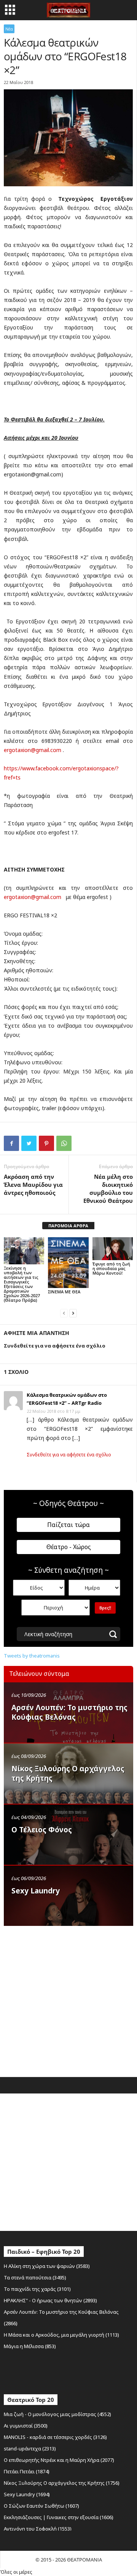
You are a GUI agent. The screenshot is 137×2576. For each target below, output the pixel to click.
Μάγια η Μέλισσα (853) (30, 2346)
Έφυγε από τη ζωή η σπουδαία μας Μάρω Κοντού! (111, 1268)
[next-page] (73, 1313)
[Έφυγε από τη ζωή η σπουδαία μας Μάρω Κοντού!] (113, 1249)
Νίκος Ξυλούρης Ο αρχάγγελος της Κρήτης (68, 1773)
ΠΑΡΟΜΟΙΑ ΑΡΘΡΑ (68, 1226)
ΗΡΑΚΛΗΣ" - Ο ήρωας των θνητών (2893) (50, 2300)
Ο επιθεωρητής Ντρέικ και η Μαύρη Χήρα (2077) (59, 2460)
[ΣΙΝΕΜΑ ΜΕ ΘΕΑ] (68, 1263)
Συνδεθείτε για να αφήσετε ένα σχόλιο (69, 1455)
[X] (29, 1143)
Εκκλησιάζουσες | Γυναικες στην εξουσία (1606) (59, 2517)
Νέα (9, 29)
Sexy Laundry (36, 1891)
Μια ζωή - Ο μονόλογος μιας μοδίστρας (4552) (57, 2414)
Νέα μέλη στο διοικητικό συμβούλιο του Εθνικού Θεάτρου (108, 1189)
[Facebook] (11, 1143)
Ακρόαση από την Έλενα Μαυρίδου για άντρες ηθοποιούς (33, 1185)
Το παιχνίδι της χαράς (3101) (37, 2289)
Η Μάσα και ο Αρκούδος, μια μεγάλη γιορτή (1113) (61, 2335)
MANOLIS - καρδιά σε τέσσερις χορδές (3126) (55, 2437)
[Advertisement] (68, 2000)
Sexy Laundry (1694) (27, 2494)
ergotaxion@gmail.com (33, 750)
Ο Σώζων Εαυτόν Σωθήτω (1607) (41, 2506)
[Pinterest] (46, 1143)
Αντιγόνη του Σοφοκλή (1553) (38, 2529)
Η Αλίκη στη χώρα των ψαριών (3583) (47, 2266)
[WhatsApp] (64, 1143)
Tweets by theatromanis (32, 1656)
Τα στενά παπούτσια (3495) (35, 2277)
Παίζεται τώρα (68, 1525)
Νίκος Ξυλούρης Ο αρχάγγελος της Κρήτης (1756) (62, 2483)
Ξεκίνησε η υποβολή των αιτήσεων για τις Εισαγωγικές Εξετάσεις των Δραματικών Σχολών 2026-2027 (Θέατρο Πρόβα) (22, 1284)
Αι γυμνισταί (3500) (26, 2426)
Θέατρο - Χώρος (69, 1547)
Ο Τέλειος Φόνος (42, 1830)
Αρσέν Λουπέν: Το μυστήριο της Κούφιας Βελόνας (69, 1712)
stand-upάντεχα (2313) (30, 2448)
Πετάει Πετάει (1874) (27, 2471)
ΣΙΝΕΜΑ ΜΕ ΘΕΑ (64, 1292)
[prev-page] (64, 1313)
